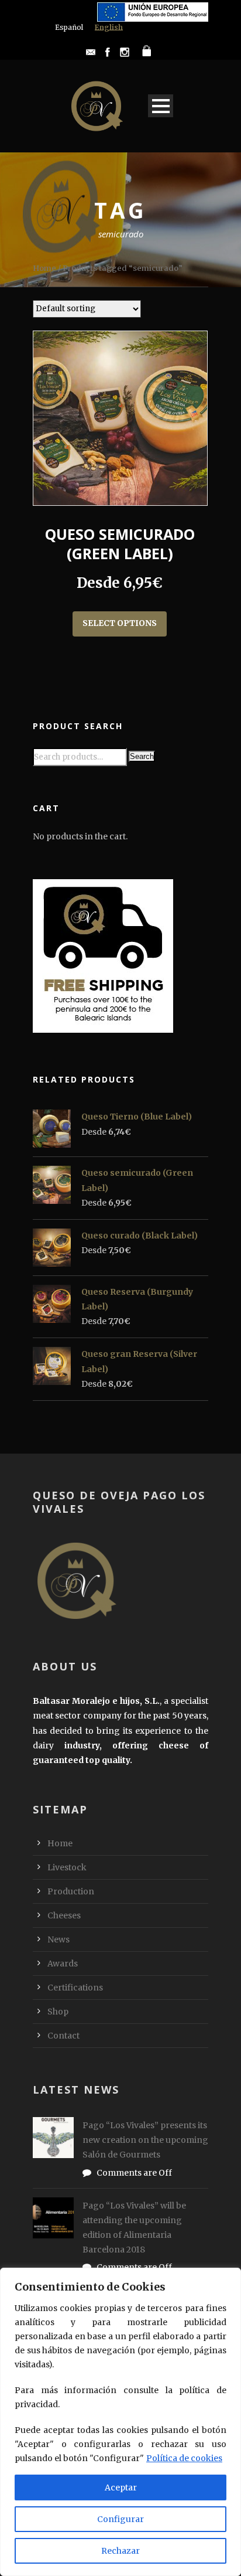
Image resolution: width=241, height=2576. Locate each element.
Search (142, 756)
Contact (63, 2036)
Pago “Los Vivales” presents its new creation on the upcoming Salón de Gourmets (145, 2140)
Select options (120, 623)
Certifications (75, 1988)
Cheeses (64, 1915)
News (58, 1939)
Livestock (67, 1867)
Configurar (120, 2519)
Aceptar (121, 2487)
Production (71, 1891)
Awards (63, 1964)
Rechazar (120, 2551)
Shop (58, 2012)
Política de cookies (184, 2458)
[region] (120, 2422)
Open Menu (161, 106)
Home (44, 268)
